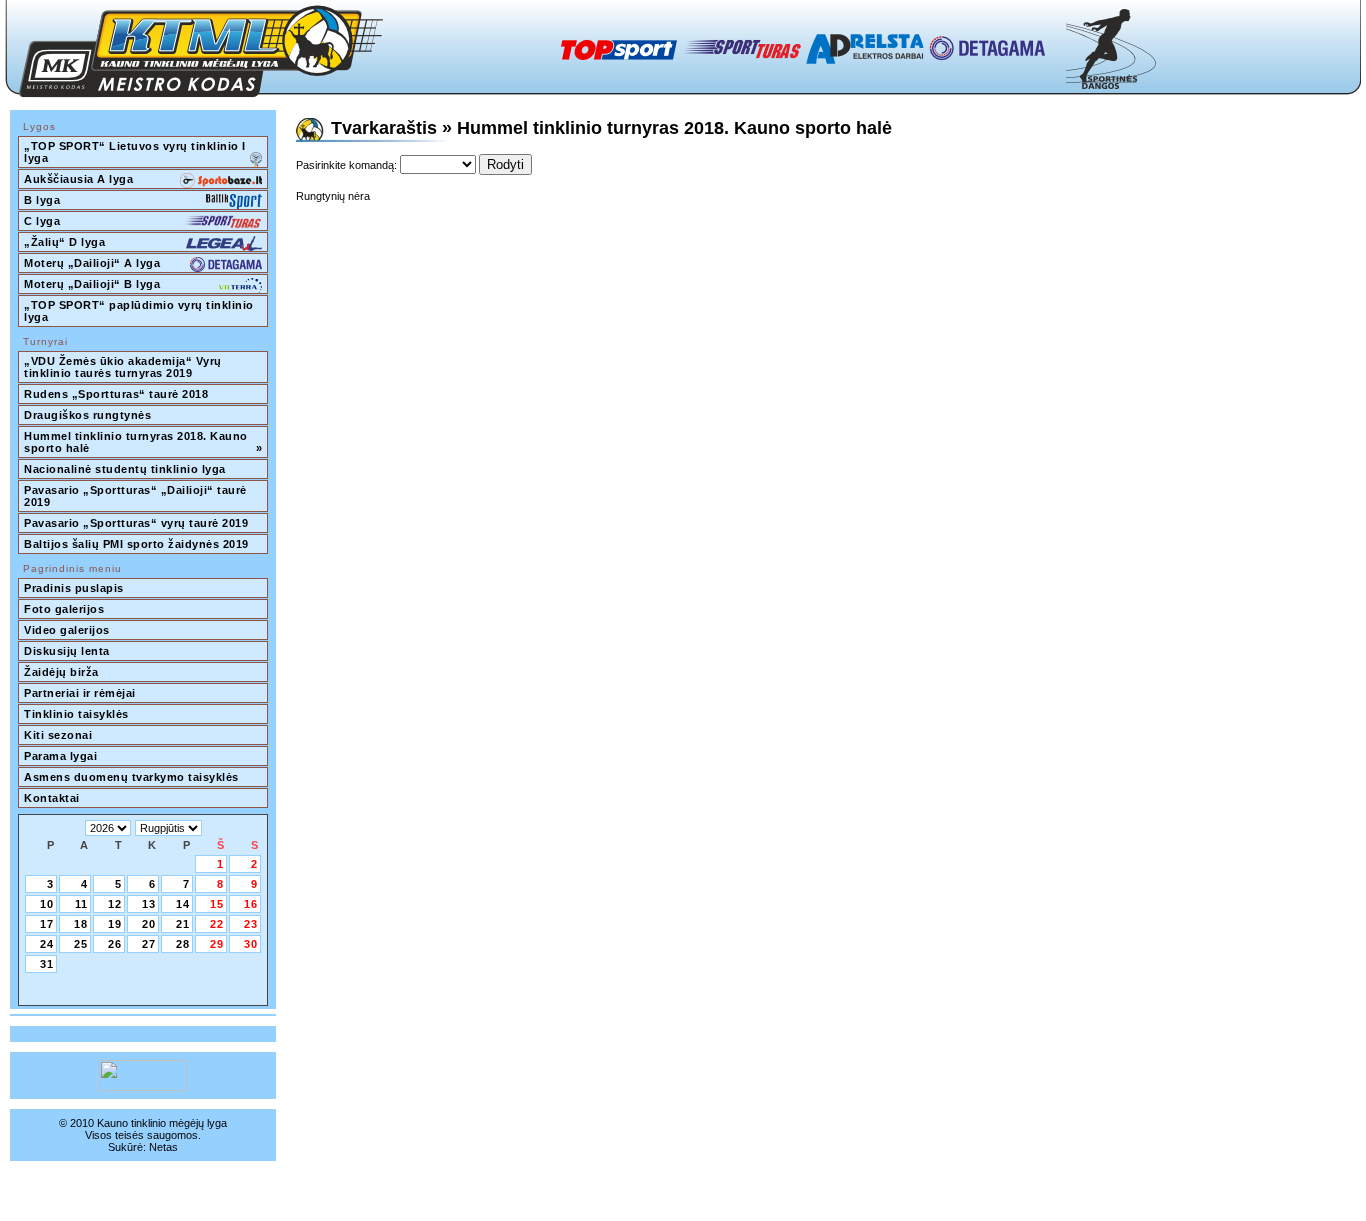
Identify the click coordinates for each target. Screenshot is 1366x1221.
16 (251, 904)
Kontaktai (52, 798)
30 (251, 944)
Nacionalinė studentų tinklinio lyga (125, 469)
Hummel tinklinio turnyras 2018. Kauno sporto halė (143, 442)
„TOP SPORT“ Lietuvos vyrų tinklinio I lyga (136, 152)
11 (81, 904)
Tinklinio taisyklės (76, 714)
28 (183, 944)
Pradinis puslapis (74, 588)
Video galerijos (67, 630)
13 (149, 904)
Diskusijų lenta (67, 651)
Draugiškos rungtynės (87, 415)
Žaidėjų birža (61, 672)
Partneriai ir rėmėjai (80, 693)
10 (47, 904)
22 (217, 924)
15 (217, 904)
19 (115, 924)
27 (149, 944)
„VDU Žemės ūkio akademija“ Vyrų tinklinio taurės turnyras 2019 (124, 367)
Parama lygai (60, 756)
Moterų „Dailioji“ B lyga (92, 284)
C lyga (42, 221)
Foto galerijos (64, 609)
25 (81, 944)
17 (47, 924)
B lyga (42, 200)
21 (183, 924)
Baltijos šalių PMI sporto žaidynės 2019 (136, 544)
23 (251, 924)
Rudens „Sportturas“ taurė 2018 (116, 394)
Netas (163, 1147)
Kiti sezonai (58, 735)
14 (183, 904)
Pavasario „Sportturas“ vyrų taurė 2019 (136, 523)
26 (115, 944)
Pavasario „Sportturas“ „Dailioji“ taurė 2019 (137, 496)
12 (115, 904)
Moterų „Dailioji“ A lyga (92, 263)
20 (149, 924)
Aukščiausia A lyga (78, 179)
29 (217, 944)
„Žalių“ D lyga (64, 242)
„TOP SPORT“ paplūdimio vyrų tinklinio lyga (140, 311)
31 (47, 964)
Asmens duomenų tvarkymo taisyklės (131, 777)
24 (47, 944)
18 (81, 924)
